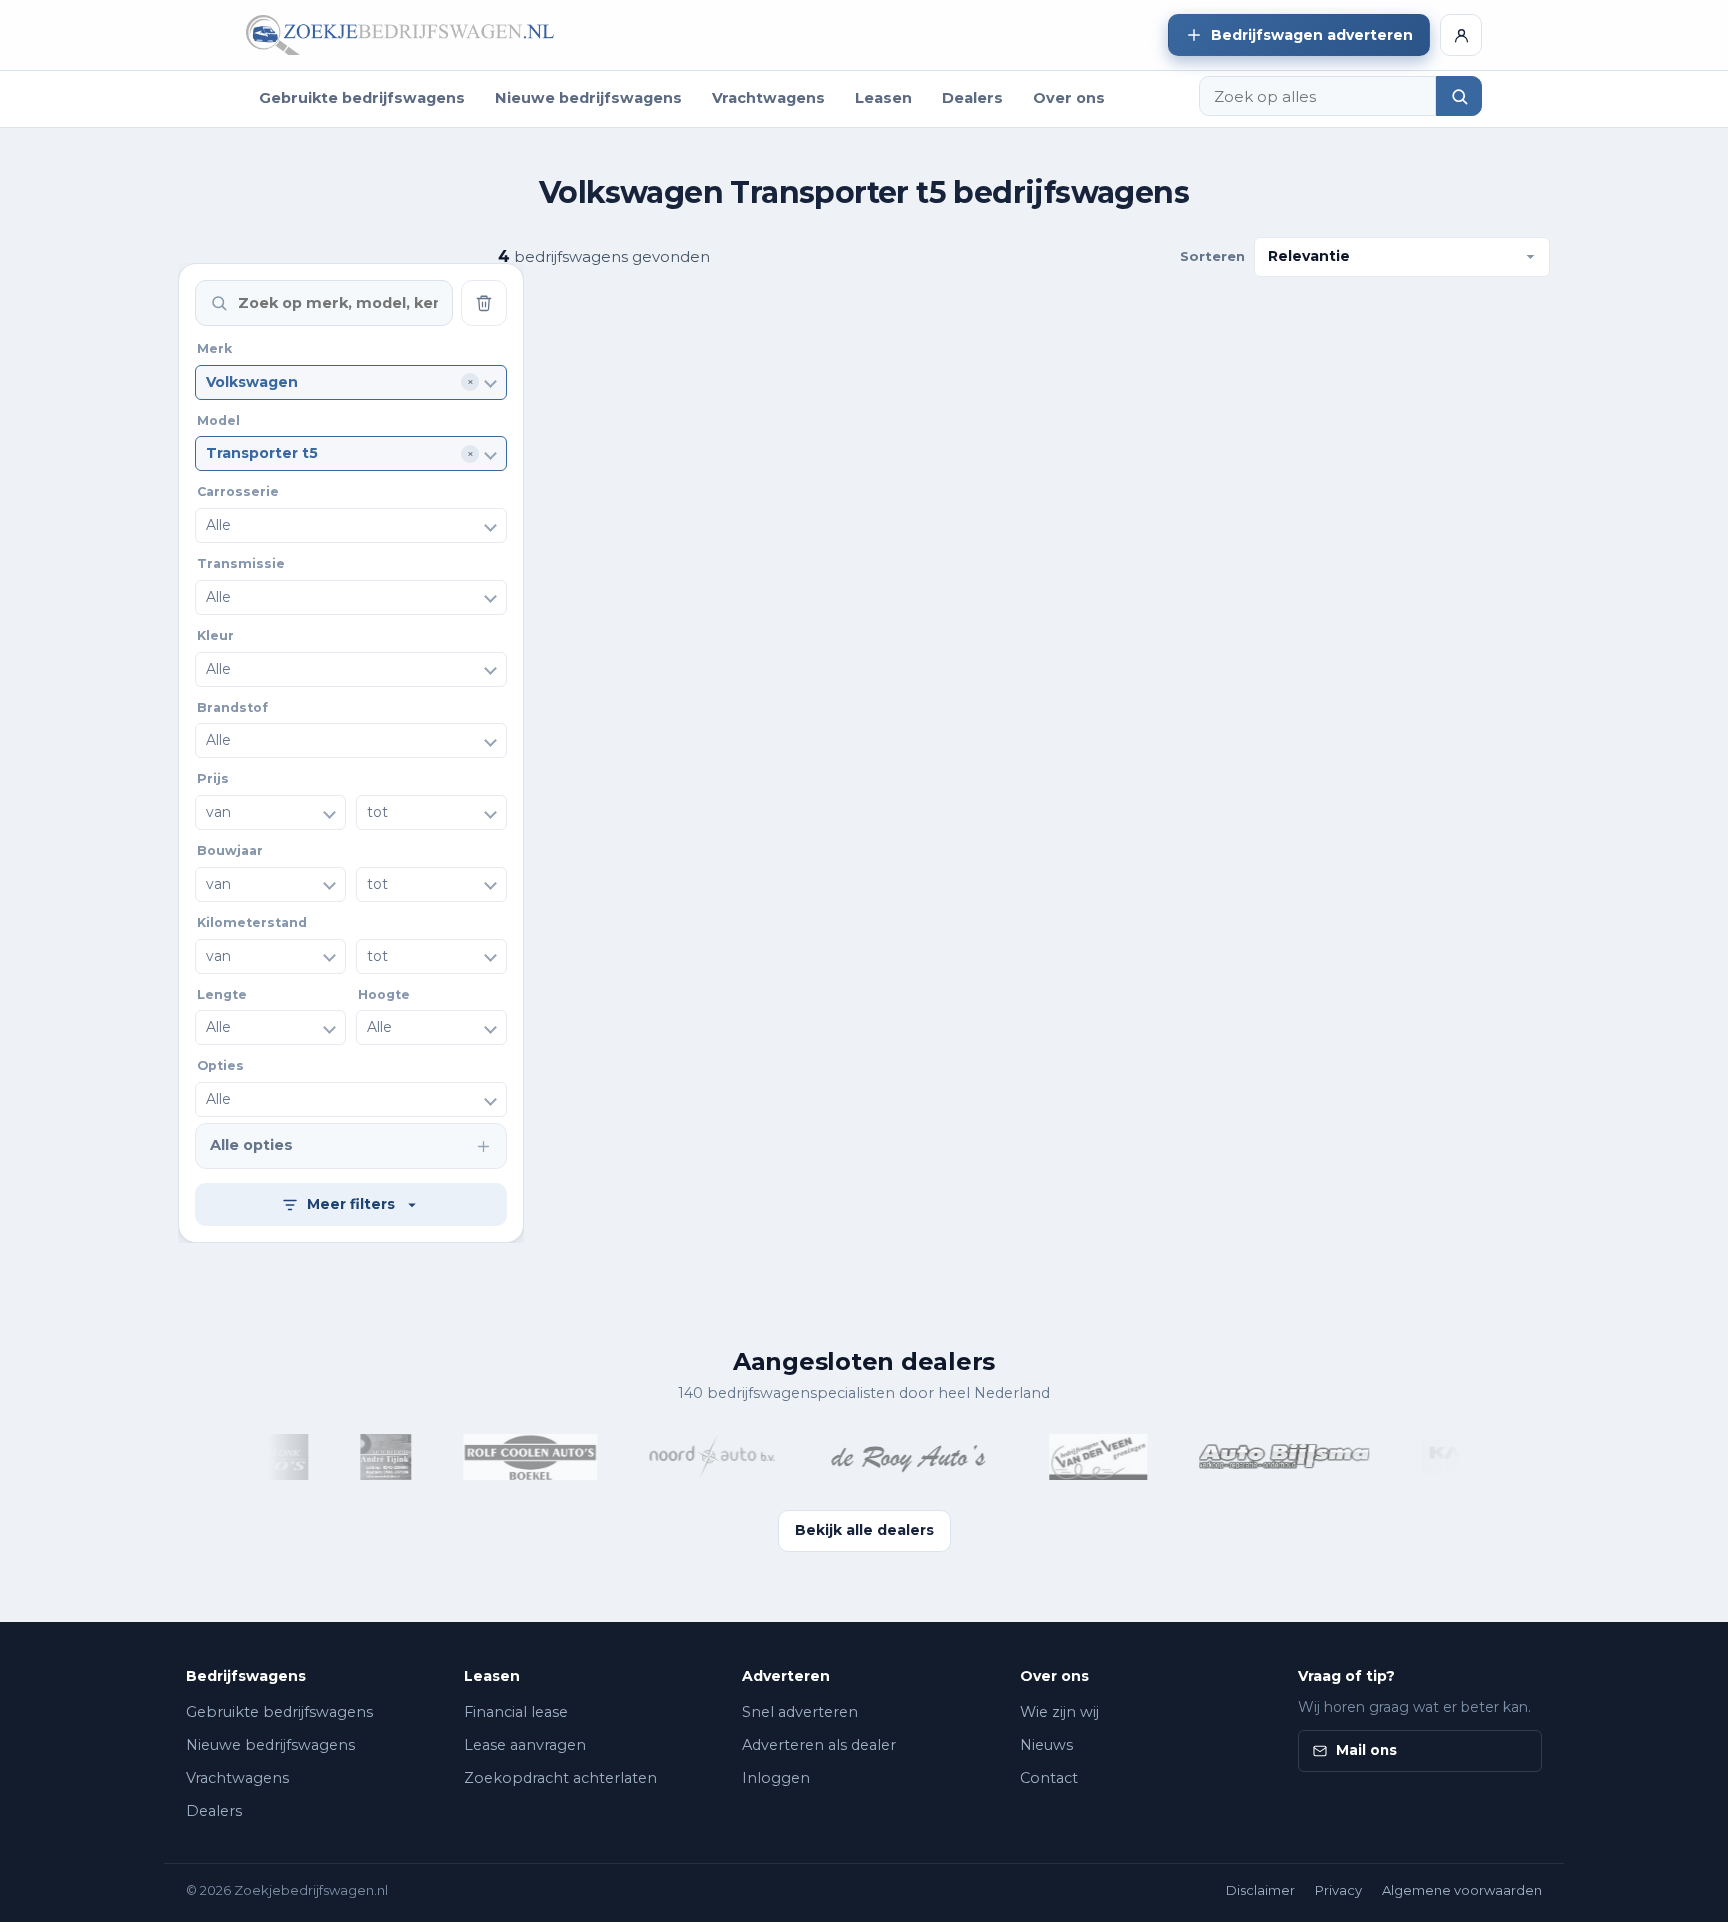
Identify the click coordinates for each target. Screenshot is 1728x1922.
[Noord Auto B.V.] (692, 1457)
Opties (220, 1065)
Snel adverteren (800, 1712)
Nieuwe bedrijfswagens (588, 98)
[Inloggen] (1461, 35)
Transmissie (241, 563)
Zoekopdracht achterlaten (560, 1778)
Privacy (1338, 1890)
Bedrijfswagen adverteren (1312, 35)
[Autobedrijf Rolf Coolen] (510, 1457)
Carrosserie (238, 491)
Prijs (213, 778)
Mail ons (1366, 1750)
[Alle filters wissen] (484, 303)
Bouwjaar (230, 850)
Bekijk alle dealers (864, 1530)
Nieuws (1046, 1745)
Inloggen (776, 1778)
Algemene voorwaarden (1462, 1890)
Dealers (972, 98)
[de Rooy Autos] (893, 1457)
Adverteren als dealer (819, 1745)
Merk (214, 348)
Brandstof (232, 707)
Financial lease (516, 1712)
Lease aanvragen (525, 1745)
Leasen (883, 98)
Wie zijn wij (1059, 1712)
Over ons (1069, 98)
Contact (1049, 1778)
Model (218, 420)
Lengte (222, 994)
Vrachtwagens (768, 98)
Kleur (215, 635)
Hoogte (384, 994)
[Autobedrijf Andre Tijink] (367, 1457)
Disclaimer (1260, 1890)
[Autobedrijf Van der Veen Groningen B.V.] (1079, 1457)
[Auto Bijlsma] (1265, 1457)
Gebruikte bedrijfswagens (362, 98)
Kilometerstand (252, 922)
